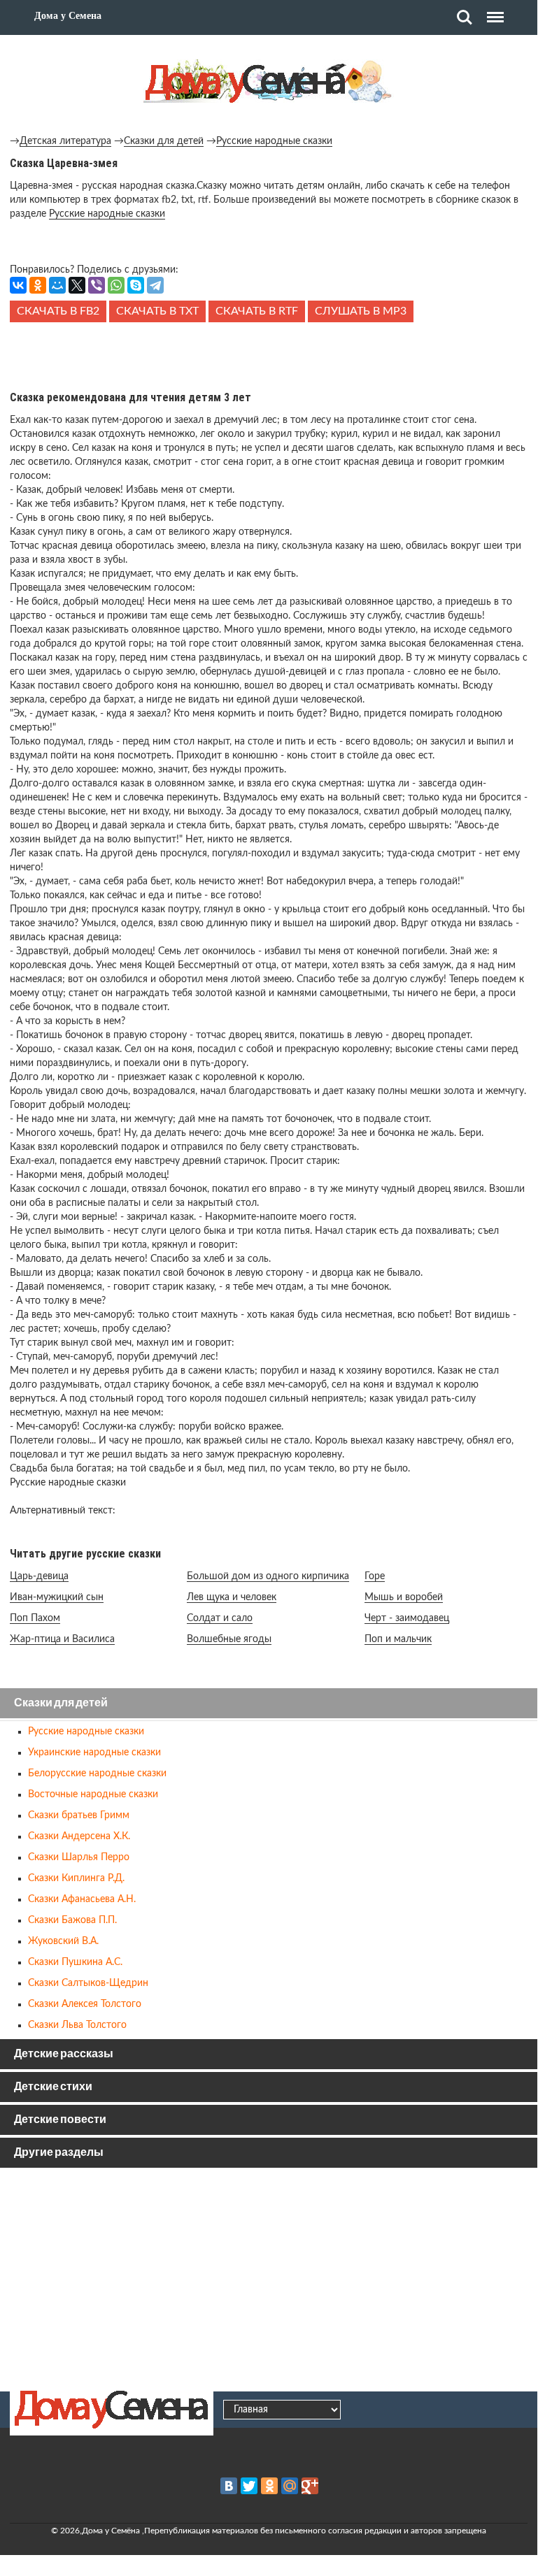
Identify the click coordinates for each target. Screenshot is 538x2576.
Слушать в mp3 (361, 311)
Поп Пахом (35, 1618)
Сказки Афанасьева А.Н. (82, 1899)
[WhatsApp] (116, 285)
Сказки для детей (164, 141)
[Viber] (97, 285)
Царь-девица (39, 1576)
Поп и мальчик (398, 1639)
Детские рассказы (64, 2054)
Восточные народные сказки (93, 1794)
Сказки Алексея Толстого (85, 2004)
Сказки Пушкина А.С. (75, 1962)
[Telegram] (155, 285)
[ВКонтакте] (18, 285)
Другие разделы (59, 2153)
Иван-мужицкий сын (57, 1597)
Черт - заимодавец (407, 1618)
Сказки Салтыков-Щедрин (88, 1983)
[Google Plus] (310, 2486)
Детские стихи (53, 2087)
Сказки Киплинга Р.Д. (76, 1878)
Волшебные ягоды (229, 1639)
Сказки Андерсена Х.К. (79, 1836)
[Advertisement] (269, 354)
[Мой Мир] (57, 285)
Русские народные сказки (274, 141)
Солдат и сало (220, 1618)
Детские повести (60, 2120)
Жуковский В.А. (63, 1941)
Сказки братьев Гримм (79, 1815)
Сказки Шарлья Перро (79, 1857)
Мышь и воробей (404, 1597)
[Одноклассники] (38, 285)
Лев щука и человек (232, 1597)
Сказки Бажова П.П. (72, 1920)
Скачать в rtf (257, 311)
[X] (77, 285)
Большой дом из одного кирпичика (268, 1576)
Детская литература (65, 141)
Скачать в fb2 (58, 311)
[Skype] (136, 285)
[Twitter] (249, 2486)
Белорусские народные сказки (97, 1773)
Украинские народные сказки (94, 1753)
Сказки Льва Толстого (77, 2025)
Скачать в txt (157, 311)
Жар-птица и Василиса (62, 1639)
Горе (375, 1576)
